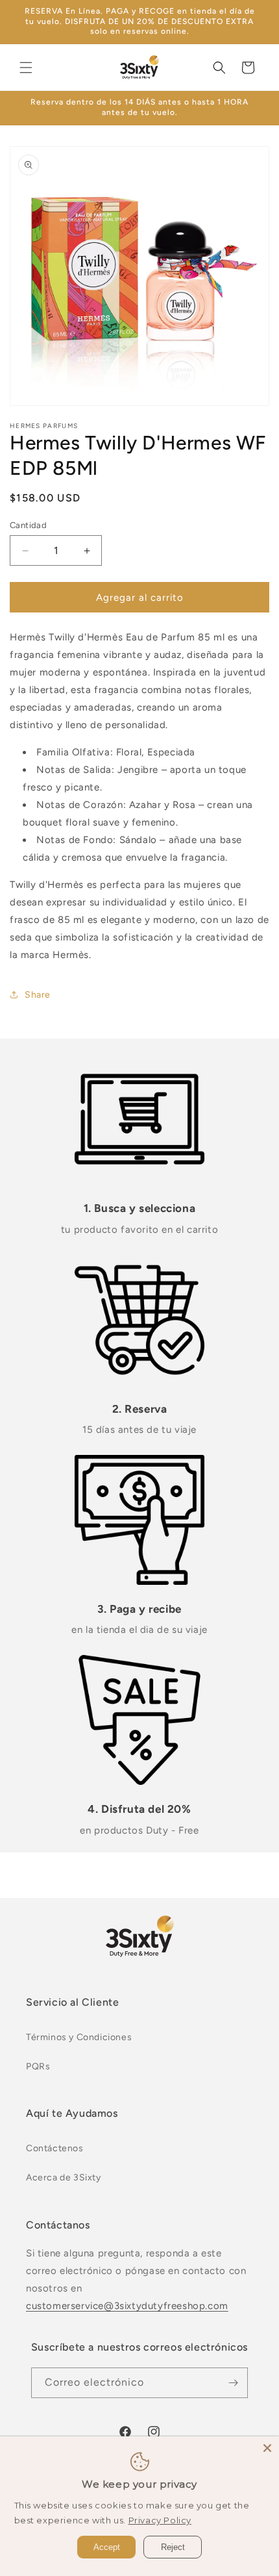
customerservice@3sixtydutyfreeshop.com (127, 2306)
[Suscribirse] (233, 2383)
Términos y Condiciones (79, 2037)
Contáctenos (55, 2148)
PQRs (38, 2066)
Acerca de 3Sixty (64, 2178)
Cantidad (28, 525)
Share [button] (38, 995)
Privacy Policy (160, 2520)
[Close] (267, 2448)
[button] (26, 68)
